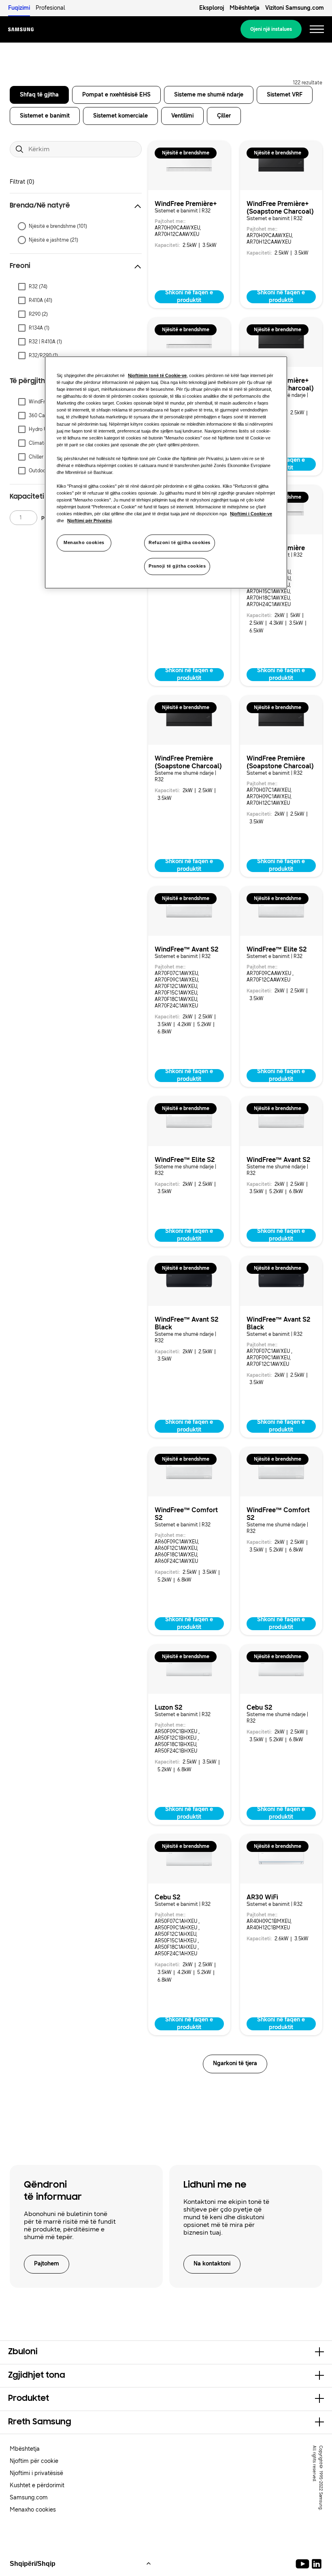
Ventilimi (182, 116)
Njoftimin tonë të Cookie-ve (157, 375)
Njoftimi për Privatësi (89, 521)
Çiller (224, 116)
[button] (76, 206)
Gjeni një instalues (271, 29)
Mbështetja (245, 8)
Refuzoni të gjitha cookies (180, 543)
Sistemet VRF (285, 95)
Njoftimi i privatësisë (36, 2473)
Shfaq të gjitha (39, 95)
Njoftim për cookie (34, 2461)
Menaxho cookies (84, 543)
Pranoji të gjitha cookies (177, 566)
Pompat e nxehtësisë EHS (116, 95)
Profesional (50, 8)
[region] (166, 472)
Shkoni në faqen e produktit (189, 297)
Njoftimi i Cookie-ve (251, 514)
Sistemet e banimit (45, 116)
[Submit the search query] (19, 149)
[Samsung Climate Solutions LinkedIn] (317, 2564)
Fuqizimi (19, 8)
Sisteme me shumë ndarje (209, 95)
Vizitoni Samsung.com (295, 8)
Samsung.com (29, 2498)
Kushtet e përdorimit (37, 2485)
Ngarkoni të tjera (235, 2063)
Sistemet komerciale (120, 116)
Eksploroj (212, 8)
